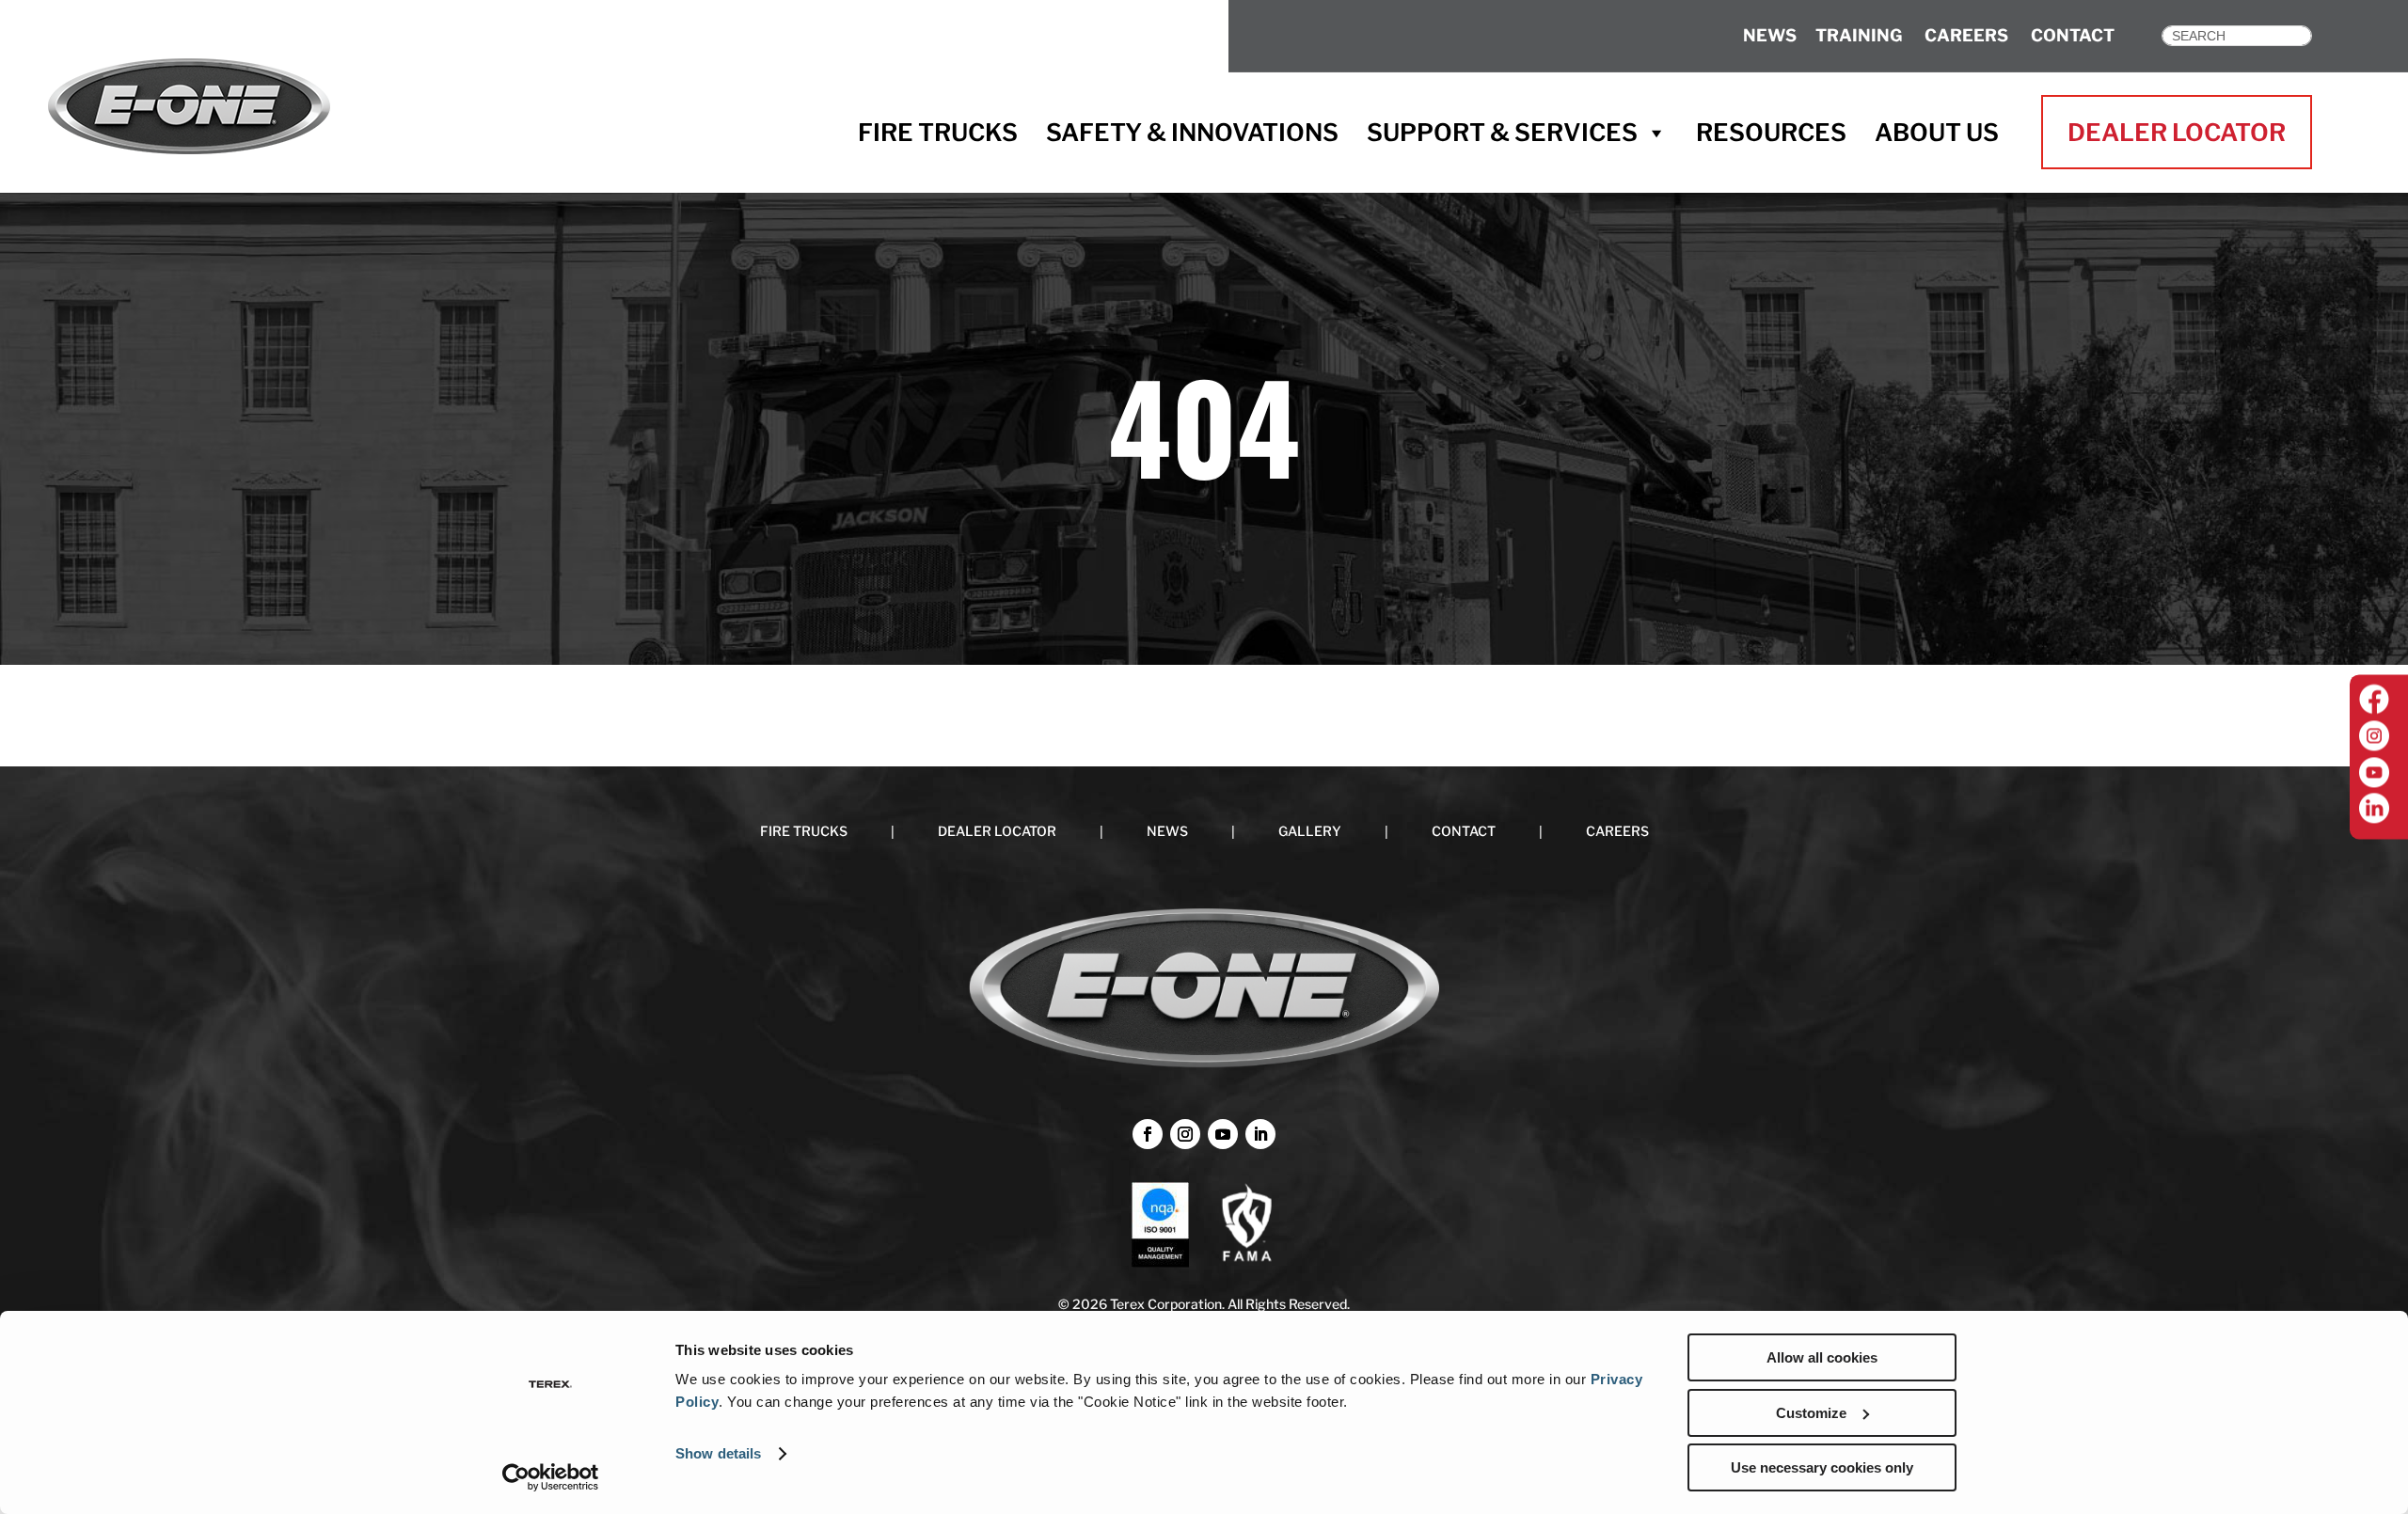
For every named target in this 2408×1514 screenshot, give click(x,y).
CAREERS (1966, 35)
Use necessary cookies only (1822, 1467)
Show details (718, 1453)
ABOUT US (1937, 132)
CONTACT (2073, 35)
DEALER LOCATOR (2177, 132)
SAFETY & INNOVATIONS (1192, 132)
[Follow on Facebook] (1148, 1134)
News (1770, 35)
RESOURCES (1771, 132)
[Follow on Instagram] (1185, 1134)
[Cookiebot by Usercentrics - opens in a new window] (551, 1477)
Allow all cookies (1822, 1357)
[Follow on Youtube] (1223, 1134)
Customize (1811, 1413)
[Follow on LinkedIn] (1260, 1134)
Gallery (1310, 831)
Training (1859, 35)
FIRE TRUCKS (938, 132)
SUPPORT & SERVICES (1502, 132)
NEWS (1167, 831)
